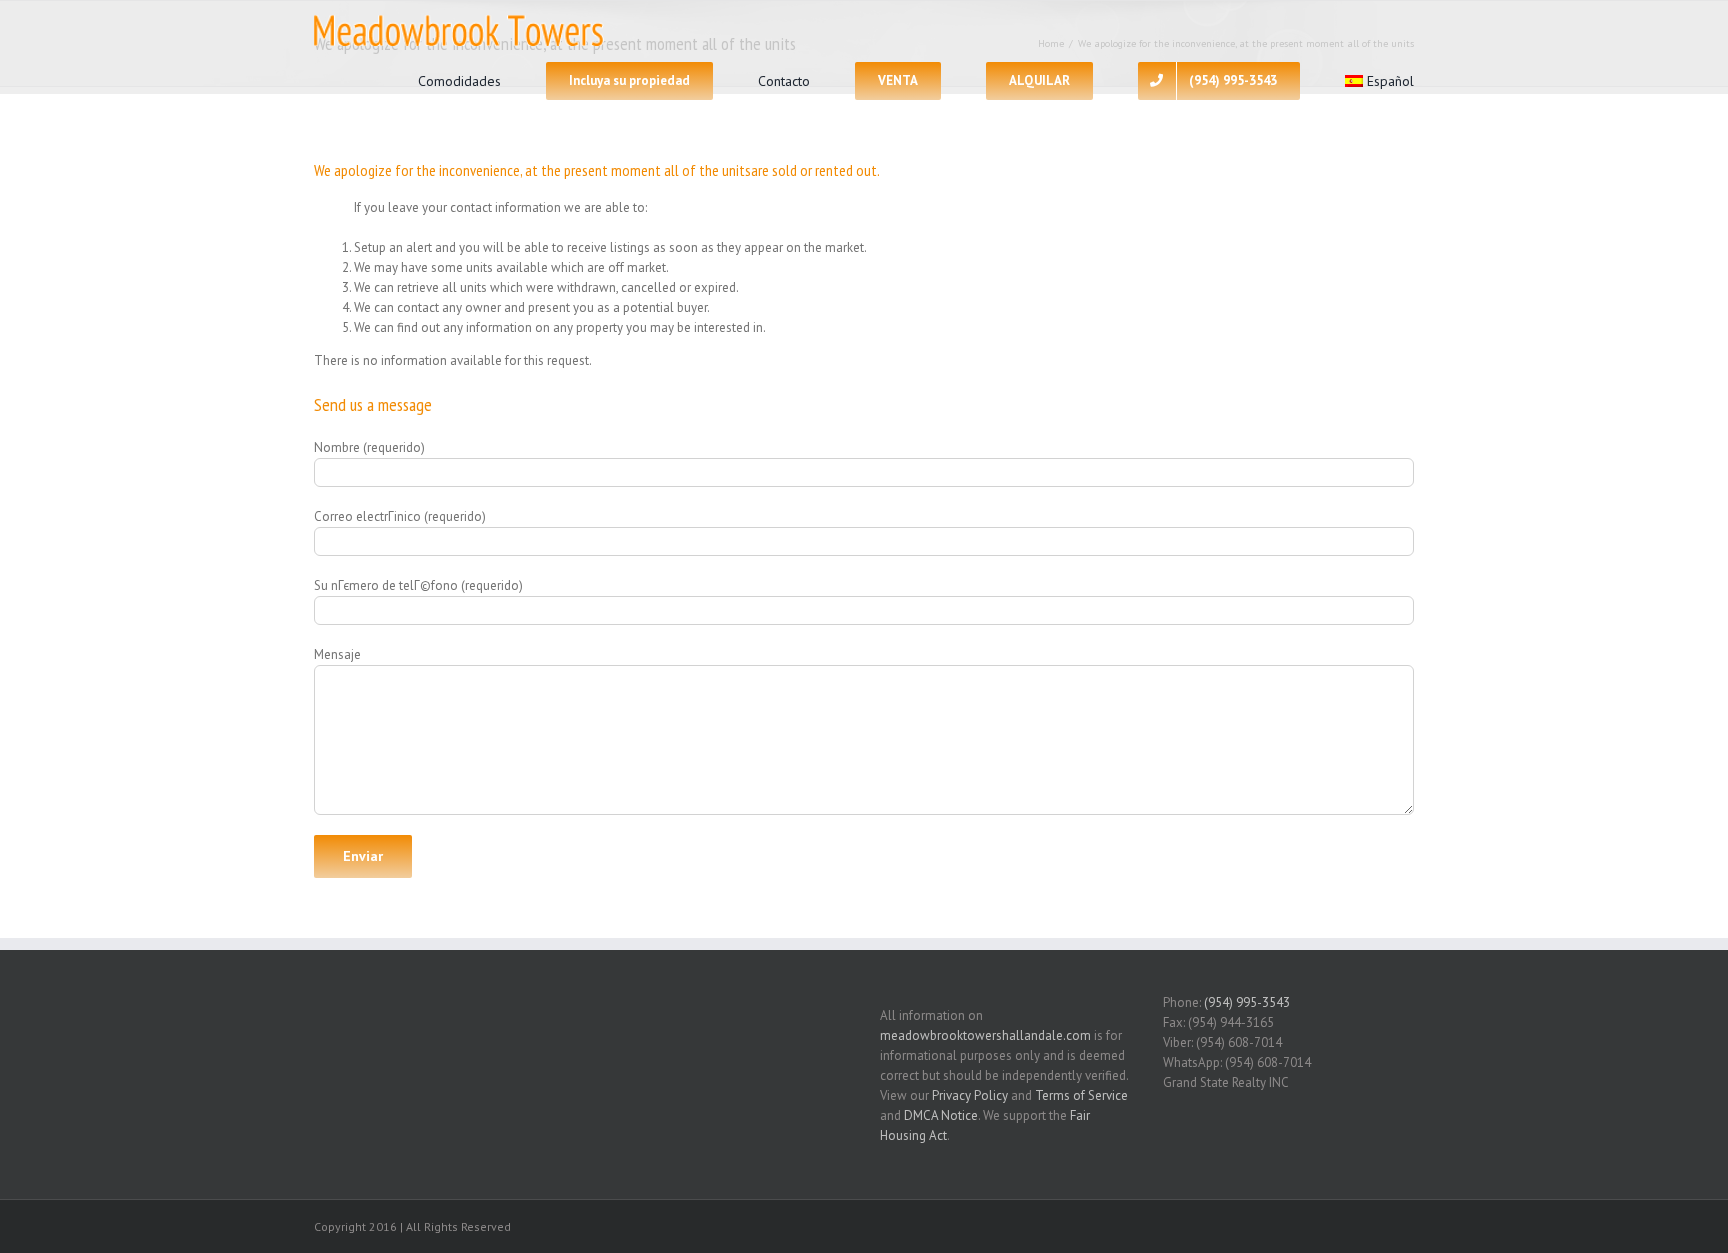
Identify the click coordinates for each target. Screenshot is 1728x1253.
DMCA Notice (941, 1115)
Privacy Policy (970, 1095)
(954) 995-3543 (1247, 1002)
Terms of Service (1081, 1095)
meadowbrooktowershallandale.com (985, 1035)
